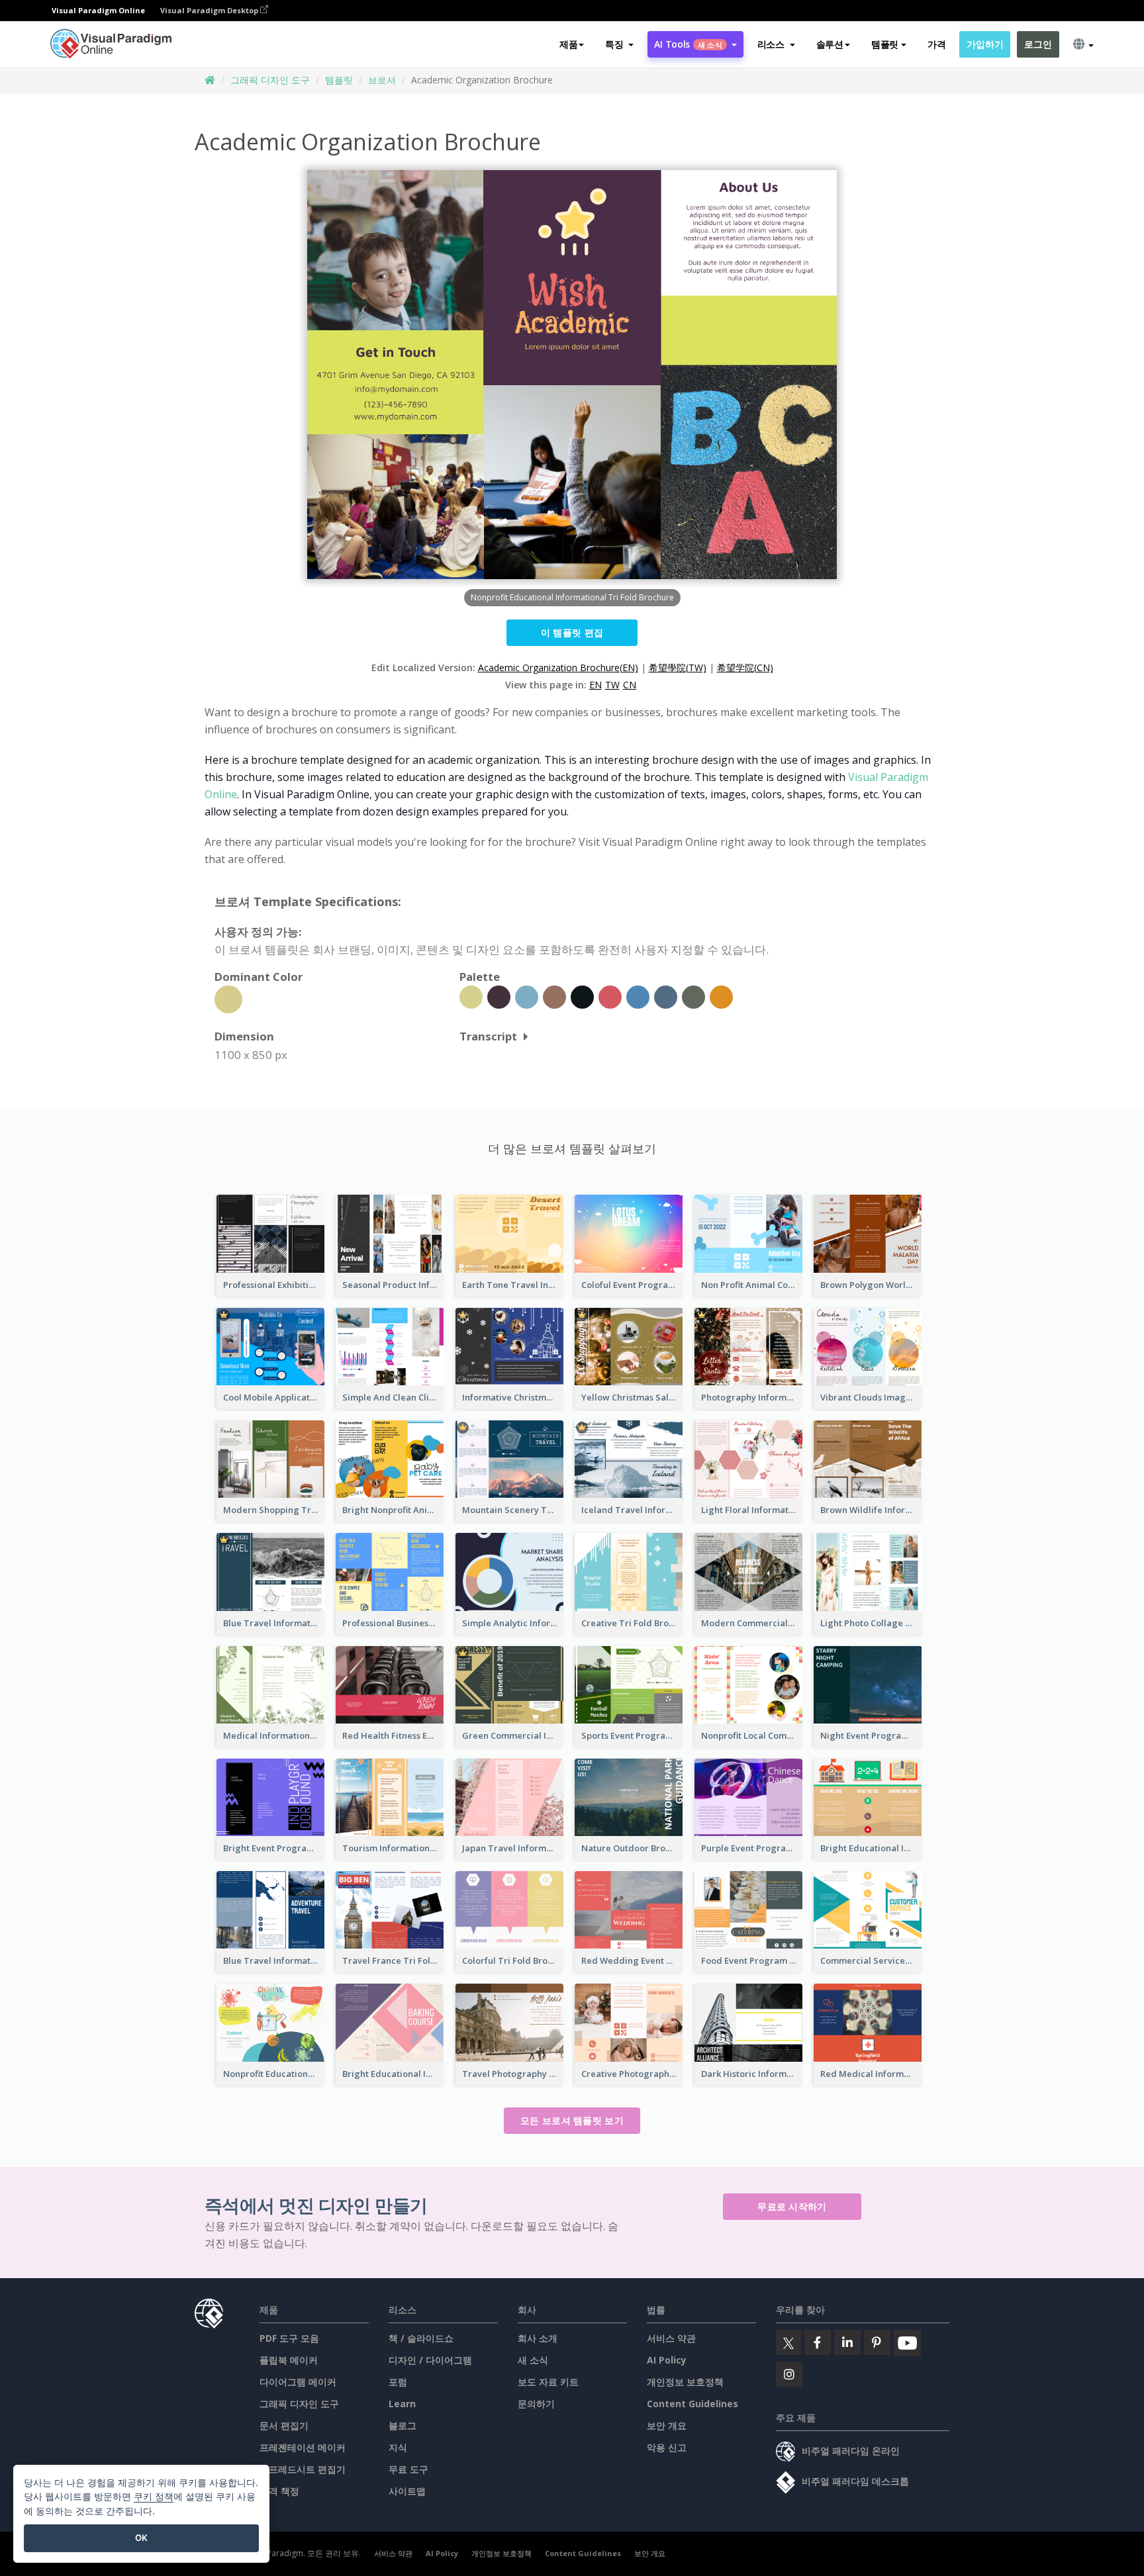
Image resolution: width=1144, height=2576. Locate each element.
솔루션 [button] (830, 44)
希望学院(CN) (745, 667)
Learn (402, 2404)
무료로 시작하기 (792, 2206)
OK (141, 2538)
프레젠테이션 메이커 (303, 2447)
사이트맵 (407, 2491)
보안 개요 (667, 2425)
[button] (619, 44)
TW (612, 685)
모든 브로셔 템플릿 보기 (572, 2120)
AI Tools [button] (688, 44)
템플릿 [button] (885, 44)
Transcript (488, 1036)
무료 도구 (408, 2469)
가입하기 (985, 44)
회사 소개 (538, 2338)
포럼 (398, 2382)
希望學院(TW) (678, 667)
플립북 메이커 (289, 2360)
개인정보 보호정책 (685, 2382)
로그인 (1038, 44)
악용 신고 (667, 2447)
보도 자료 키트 (548, 2382)
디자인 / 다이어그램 (430, 2360)
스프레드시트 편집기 (303, 2469)
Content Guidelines (692, 2404)
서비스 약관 (671, 2338)
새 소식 (533, 2360)
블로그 (403, 2425)
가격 (936, 44)
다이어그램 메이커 (298, 2382)
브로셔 (382, 80)
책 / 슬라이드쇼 (421, 2338)
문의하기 (536, 2404)
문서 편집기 (284, 2425)
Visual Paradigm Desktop (210, 10)
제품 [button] (568, 44)
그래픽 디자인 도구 (270, 80)
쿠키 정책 (154, 2496)
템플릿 (339, 80)
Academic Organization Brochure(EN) (558, 667)
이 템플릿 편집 (572, 632)
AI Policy (667, 2360)
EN (596, 685)
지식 (398, 2447)
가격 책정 (279, 2491)
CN (630, 685)
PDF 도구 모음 (289, 2338)
